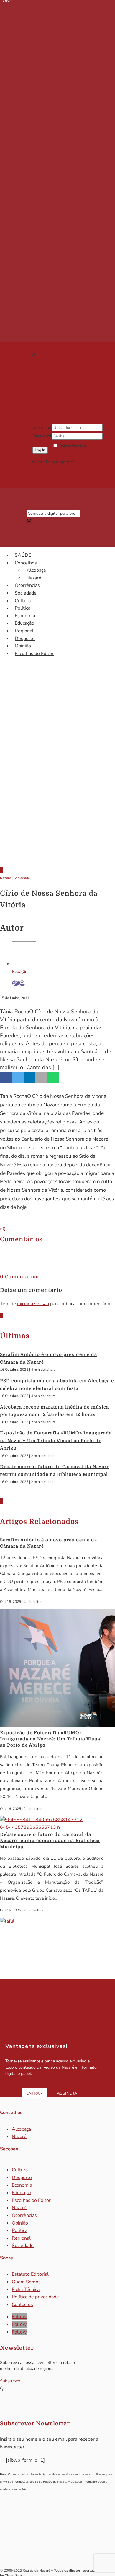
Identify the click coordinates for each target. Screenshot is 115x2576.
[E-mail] (22, 983)
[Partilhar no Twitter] (18, 1077)
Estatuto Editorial (30, 2274)
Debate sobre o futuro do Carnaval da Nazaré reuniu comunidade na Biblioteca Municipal (50, 1841)
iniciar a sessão (33, 1304)
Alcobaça (36, 570)
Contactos (22, 2305)
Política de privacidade (35, 2297)
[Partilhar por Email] (41, 1077)
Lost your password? (72, 454)
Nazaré (34, 578)
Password (42, 436)
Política (23, 608)
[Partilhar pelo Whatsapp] (53, 1077)
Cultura (23, 601)
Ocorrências (27, 585)
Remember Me (73, 446)
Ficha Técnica (26, 2290)
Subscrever (10, 2381)
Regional (24, 631)
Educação (24, 623)
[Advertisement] (57, 796)
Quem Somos (26, 2282)
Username (42, 428)
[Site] (16, 983)
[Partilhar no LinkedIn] (29, 1077)
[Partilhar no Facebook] (6, 1077)
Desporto (25, 639)
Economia (25, 616)
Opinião (23, 646)
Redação (20, 972)
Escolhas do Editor (34, 654)
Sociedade (26, 593)
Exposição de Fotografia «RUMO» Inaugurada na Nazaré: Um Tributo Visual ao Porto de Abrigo (56, 1441)
